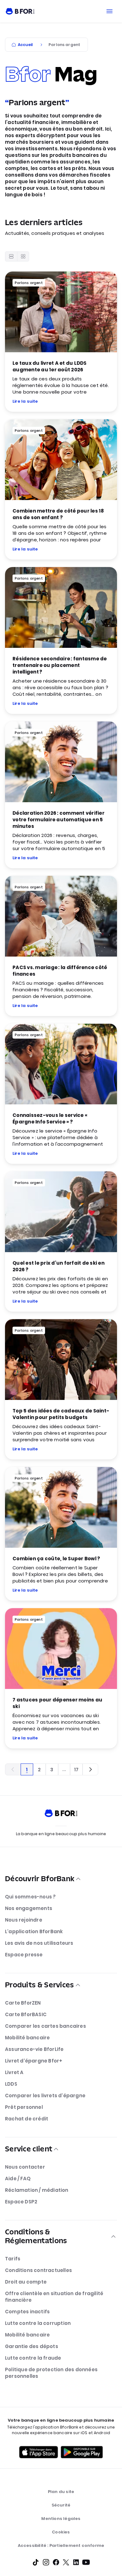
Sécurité (61, 2505)
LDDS (11, 2084)
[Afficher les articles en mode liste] (11, 256)
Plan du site (61, 2492)
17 (76, 1770)
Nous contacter (25, 2167)
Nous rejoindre (24, 1920)
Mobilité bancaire (27, 2038)
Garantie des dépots (32, 2346)
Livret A (14, 2072)
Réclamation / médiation (37, 2190)
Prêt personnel (24, 2107)
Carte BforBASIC (26, 2014)
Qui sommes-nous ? (30, 1897)
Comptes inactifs (27, 2312)
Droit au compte (26, 2282)
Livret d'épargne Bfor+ (34, 2061)
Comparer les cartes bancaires (46, 2026)
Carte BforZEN (23, 2003)
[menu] (109, 11)
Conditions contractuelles (38, 2270)
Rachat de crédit (27, 2119)
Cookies (61, 2532)
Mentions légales (61, 2519)
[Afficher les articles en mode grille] (23, 256)
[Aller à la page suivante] (90, 1769)
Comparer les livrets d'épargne (45, 2096)
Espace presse (24, 1955)
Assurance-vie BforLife (34, 2049)
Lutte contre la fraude (33, 2358)
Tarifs (13, 2259)
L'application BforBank (34, 1931)
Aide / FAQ (18, 2179)
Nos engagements (29, 1908)
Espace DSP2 (21, 2202)
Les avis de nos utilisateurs (39, 1943)
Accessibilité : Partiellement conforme (61, 2545)
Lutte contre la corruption (38, 2323)
